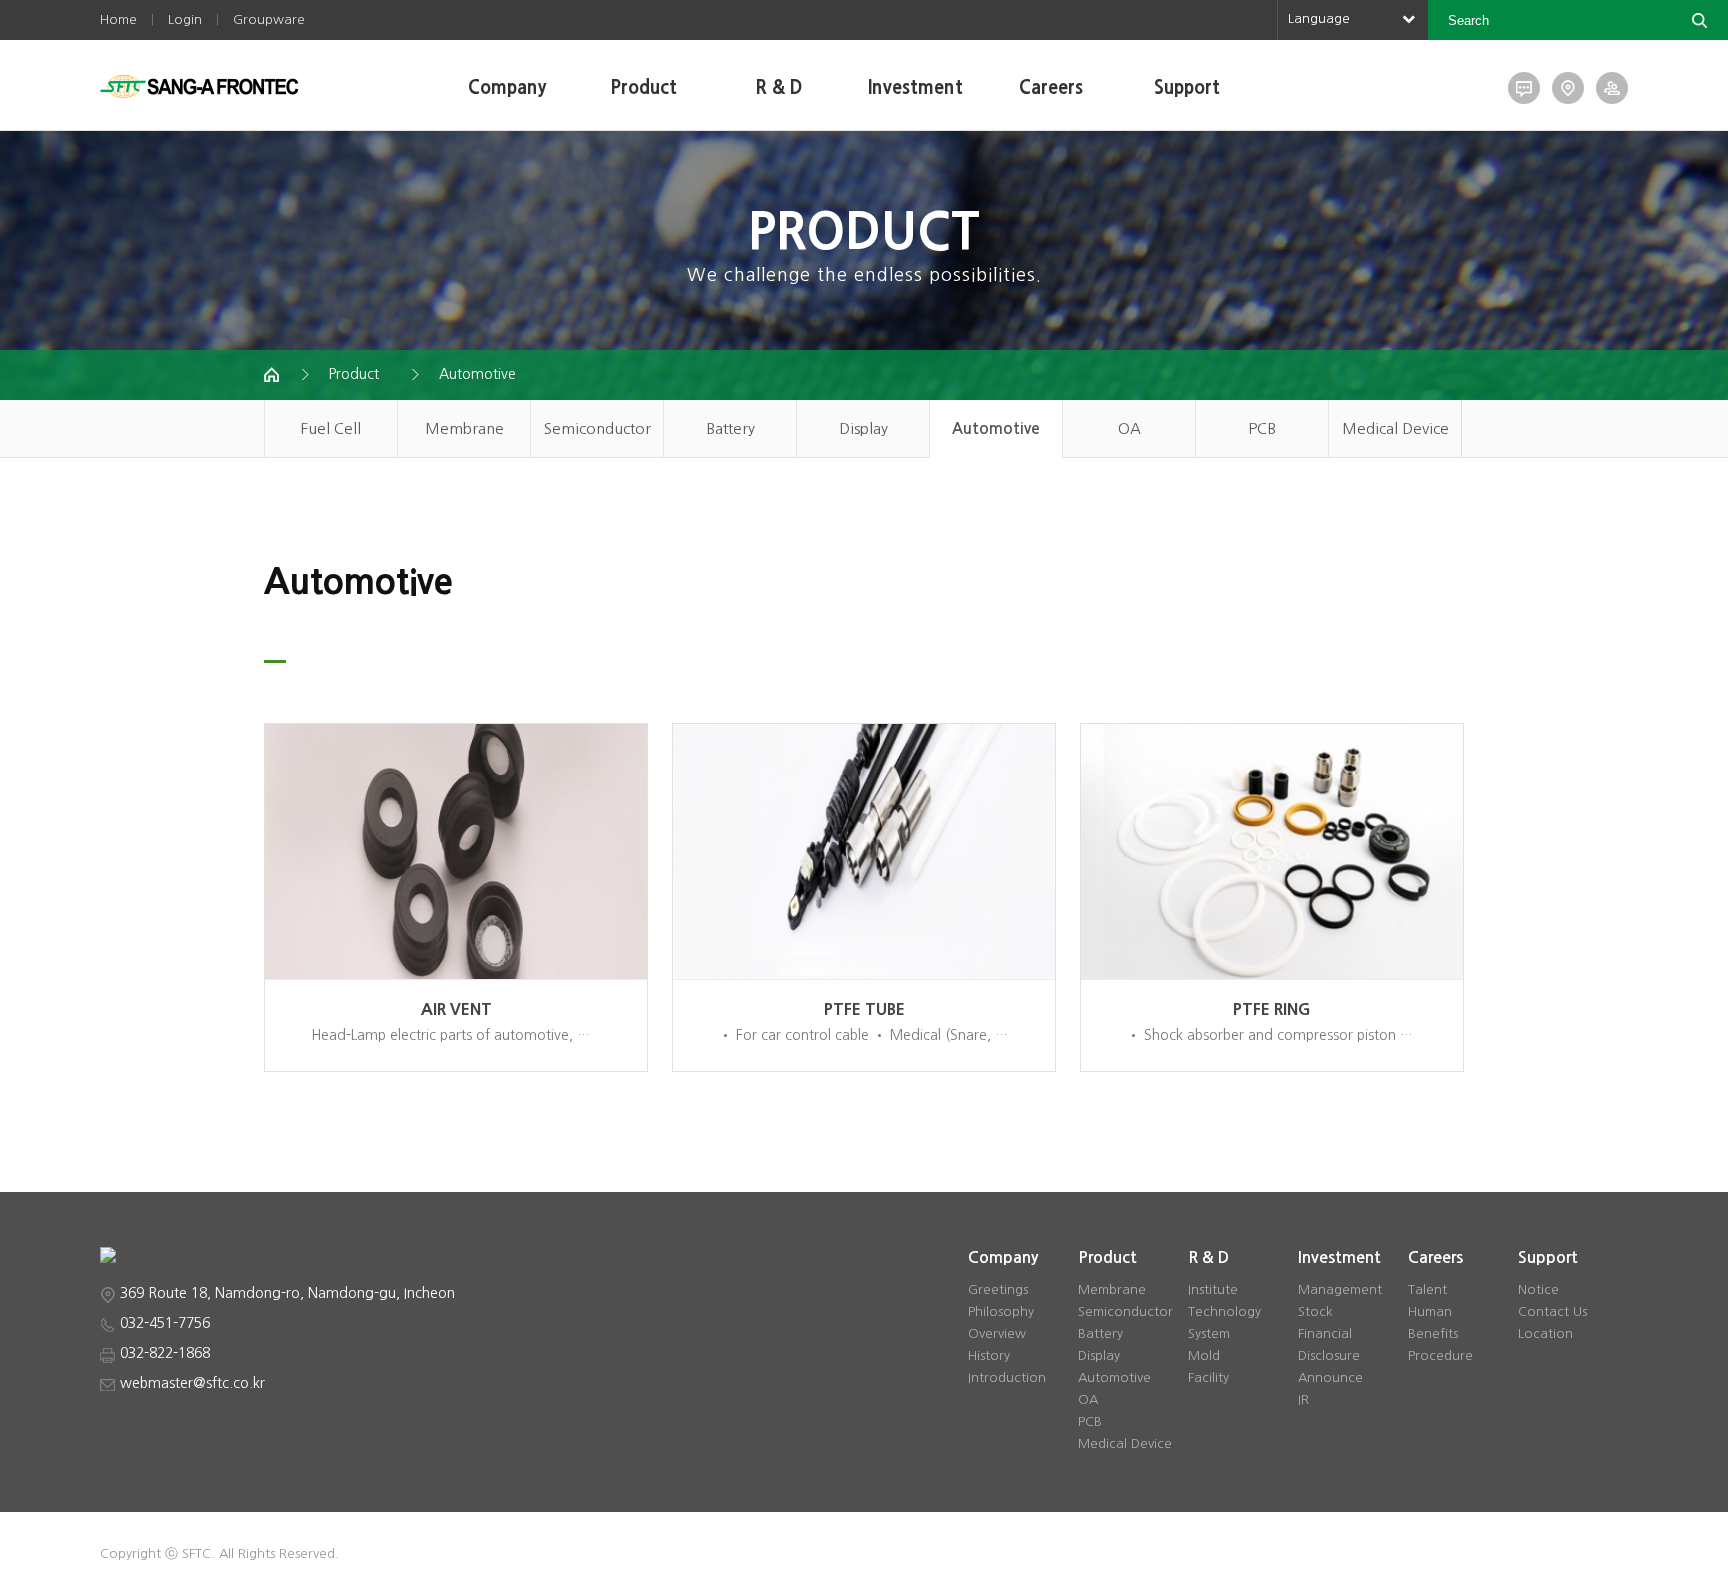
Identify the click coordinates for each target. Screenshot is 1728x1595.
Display (863, 428)
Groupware (269, 19)
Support (1187, 88)
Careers (1051, 88)
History (989, 1355)
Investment (915, 88)
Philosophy (1001, 1311)
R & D (779, 88)
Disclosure (1329, 1355)
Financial (1325, 1333)
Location (1545, 1333)
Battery (730, 428)
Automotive (477, 374)
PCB (1262, 428)
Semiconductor (597, 428)
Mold (1204, 1355)
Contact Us (1552, 1311)
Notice (1538, 1289)
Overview (997, 1333)
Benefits (1433, 1333)
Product (643, 88)
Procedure (1440, 1355)
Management (1340, 1289)
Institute (1213, 1289)
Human (1430, 1311)
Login (185, 19)
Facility (1208, 1377)
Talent (1427, 1289)
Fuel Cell (331, 428)
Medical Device (1395, 428)
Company (507, 88)
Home (118, 19)
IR (1303, 1399)
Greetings (998, 1289)
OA (1129, 428)
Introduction (1007, 1377)
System (1209, 1333)
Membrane (464, 428)
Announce (1330, 1377)
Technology (1224, 1311)
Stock (1315, 1311)
